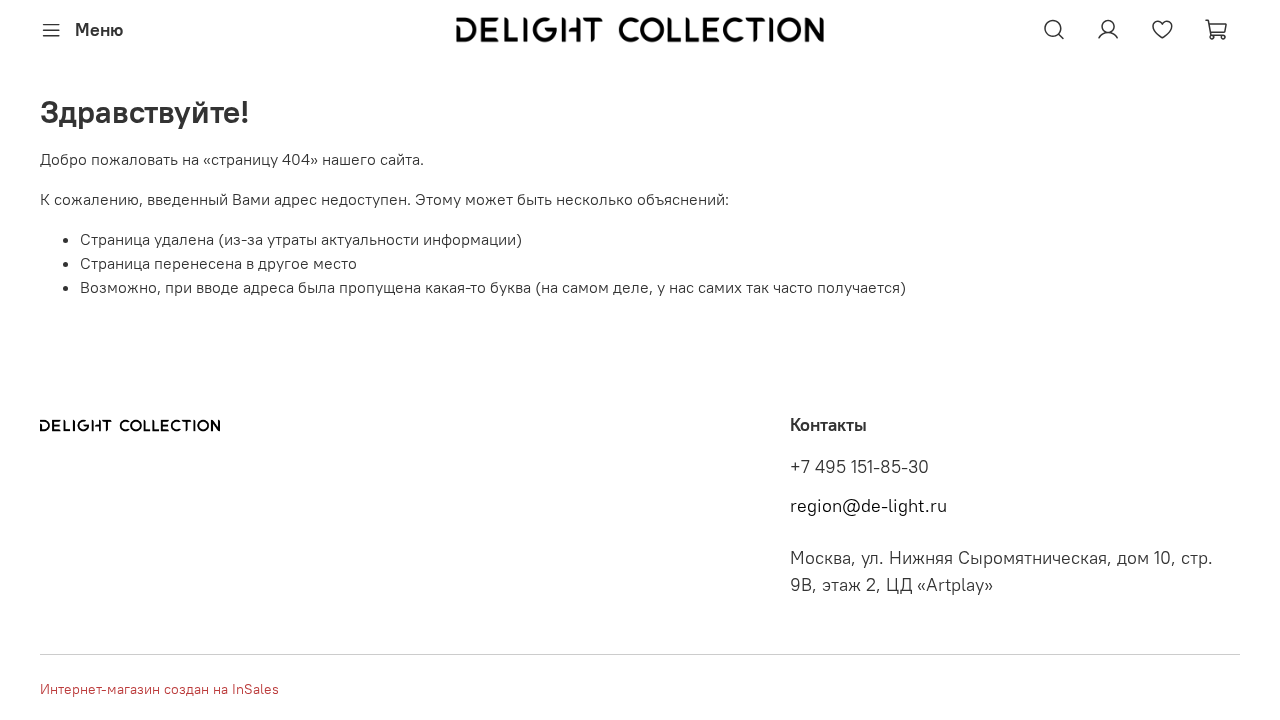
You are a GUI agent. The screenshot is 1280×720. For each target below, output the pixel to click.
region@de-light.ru (868, 506)
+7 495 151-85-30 (859, 467)
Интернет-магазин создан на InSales (159, 689)
